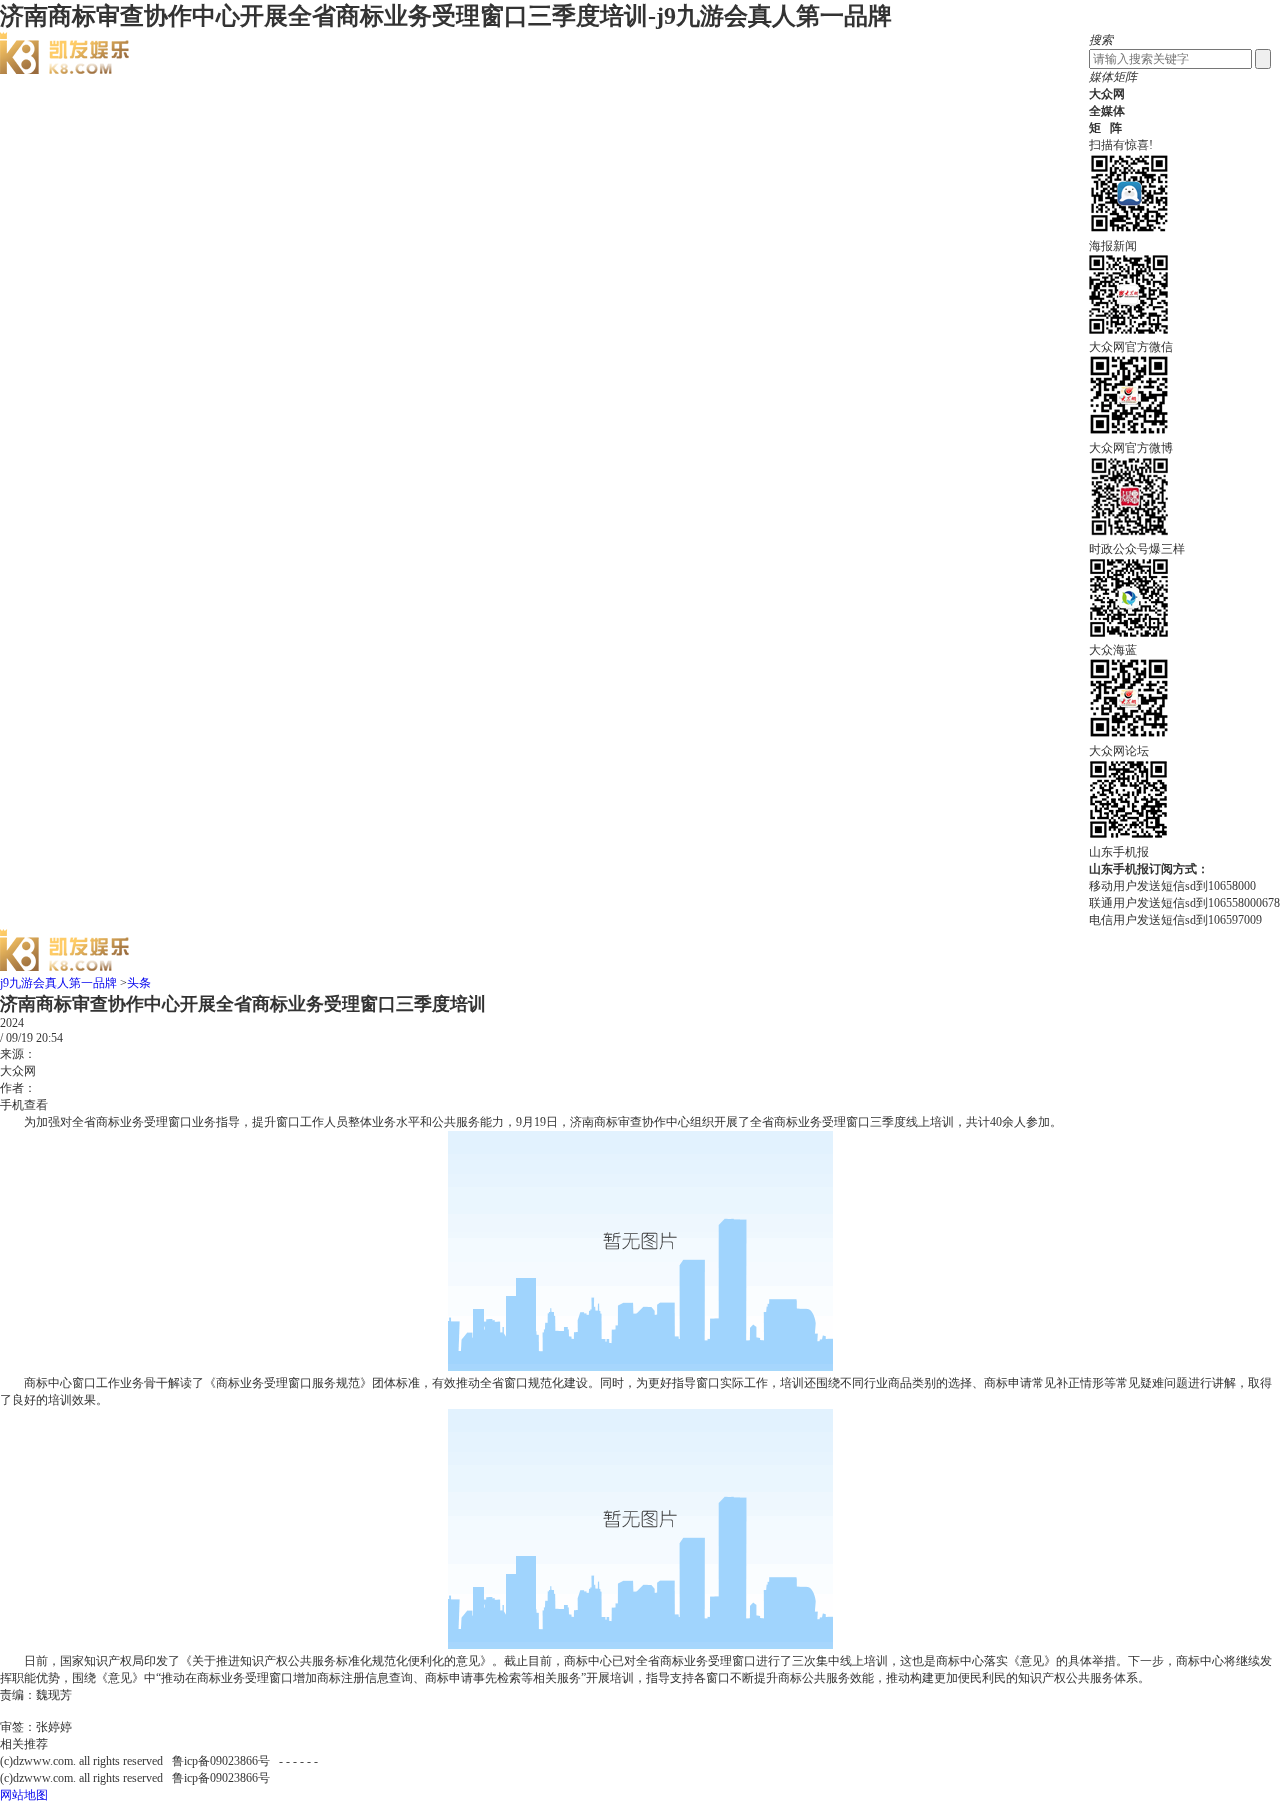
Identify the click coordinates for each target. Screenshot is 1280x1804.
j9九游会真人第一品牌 (58, 983)
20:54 (49, 1038)
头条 (139, 983)
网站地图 (24, 1795)
